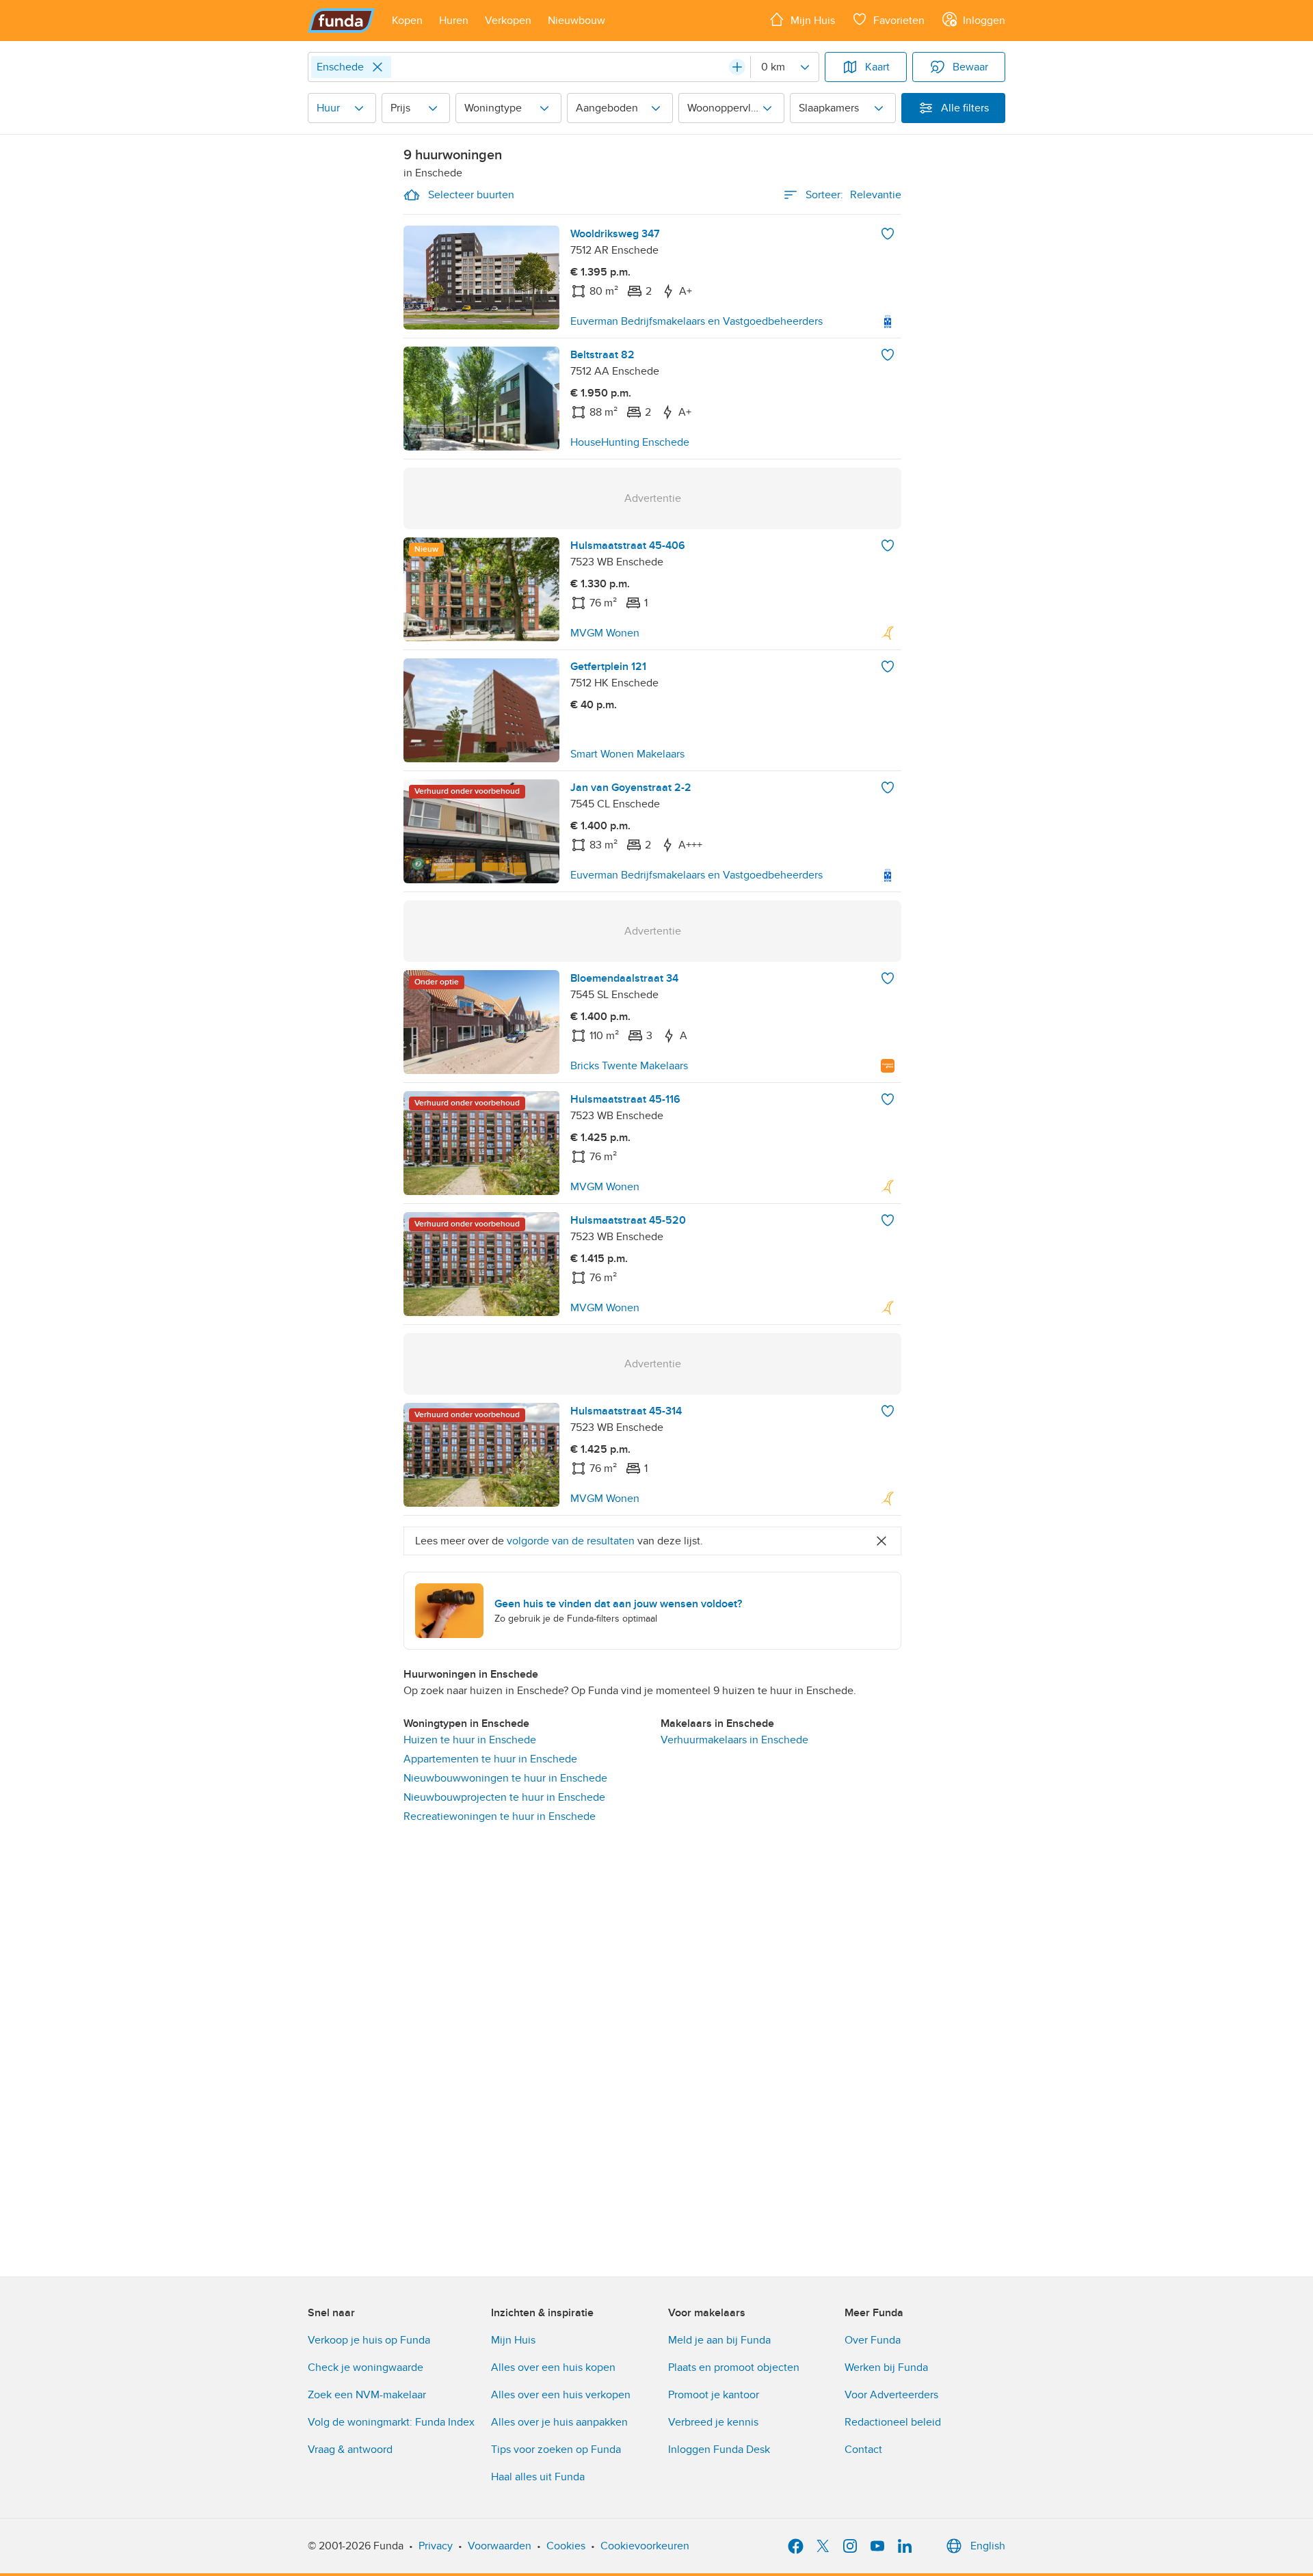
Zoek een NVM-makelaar (367, 2395)
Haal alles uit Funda (538, 2477)
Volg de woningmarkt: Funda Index (391, 2422)
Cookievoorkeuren (645, 2546)
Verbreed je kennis (713, 2422)
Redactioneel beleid (893, 2422)
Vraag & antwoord (350, 2450)
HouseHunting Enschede (630, 442)
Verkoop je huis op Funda (369, 2340)
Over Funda (873, 2340)
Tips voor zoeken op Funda (556, 2450)
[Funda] (342, 21)
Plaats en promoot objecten (734, 2367)
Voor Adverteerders (891, 2395)
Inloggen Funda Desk (719, 2450)
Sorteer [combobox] (853, 195)
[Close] (377, 67)
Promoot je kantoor (714, 2395)
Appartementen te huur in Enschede (490, 1759)
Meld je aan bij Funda (719, 2340)
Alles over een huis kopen (553, 2367)
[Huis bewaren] (888, 234)
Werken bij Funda (886, 2367)
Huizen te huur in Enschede (470, 1740)
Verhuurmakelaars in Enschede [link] (734, 1740)
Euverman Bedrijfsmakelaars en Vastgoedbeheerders (697, 321)
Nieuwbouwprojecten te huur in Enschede (504, 1797)
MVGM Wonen (605, 633)
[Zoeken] (737, 67)
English (988, 2546)
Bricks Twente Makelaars (629, 1066)
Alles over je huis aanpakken (559, 2422)
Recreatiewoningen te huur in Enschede (500, 1816)
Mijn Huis (513, 2340)
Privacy (436, 2546)
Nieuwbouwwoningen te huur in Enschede (505, 1778)
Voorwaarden (500, 2546)
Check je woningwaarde (366, 2367)
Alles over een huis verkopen (561, 2395)
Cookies (566, 2546)
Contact (863, 2450)
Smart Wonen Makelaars (627, 754)
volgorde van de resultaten (571, 1541)
